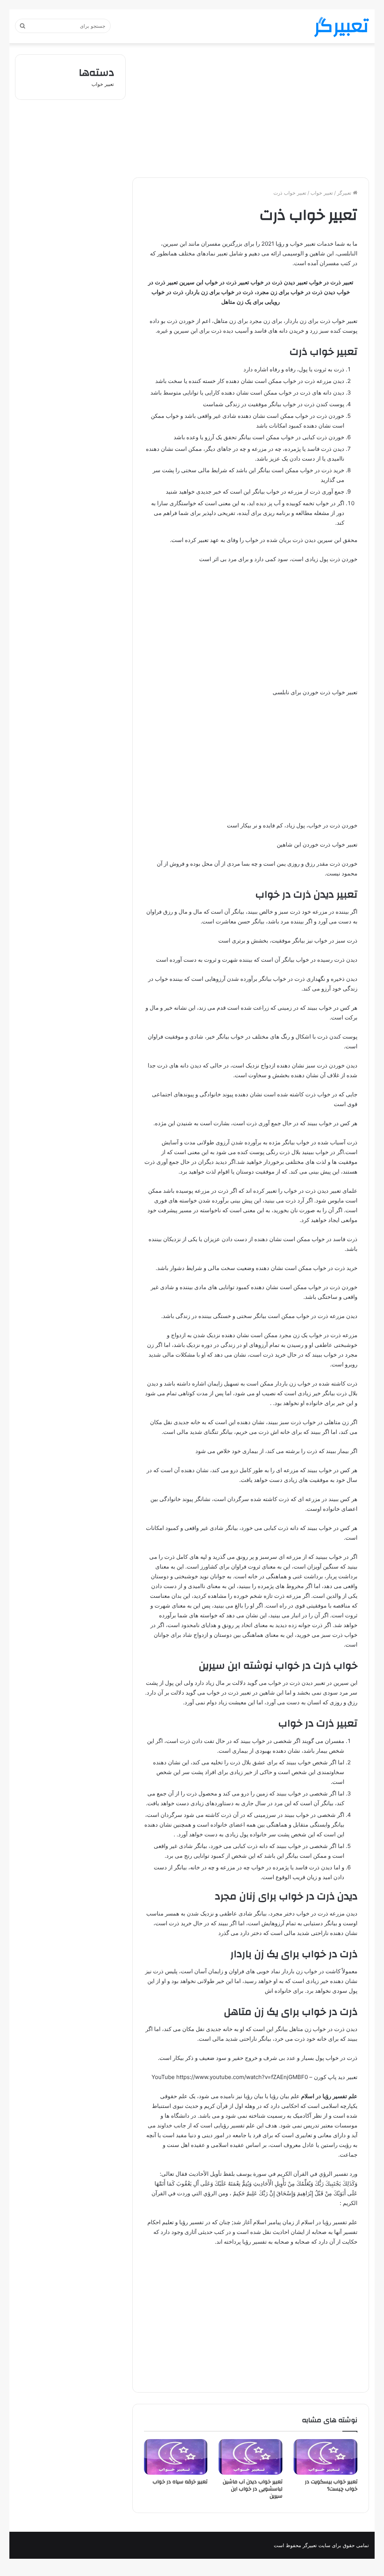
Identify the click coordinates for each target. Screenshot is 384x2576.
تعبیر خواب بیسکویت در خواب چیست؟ (331, 2485)
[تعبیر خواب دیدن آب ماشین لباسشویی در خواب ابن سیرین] (250, 2457)
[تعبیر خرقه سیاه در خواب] (176, 2457)
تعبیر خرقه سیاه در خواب (180, 2482)
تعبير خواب (322, 193)
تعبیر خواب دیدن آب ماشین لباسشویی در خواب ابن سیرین (253, 2489)
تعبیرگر (345, 193)
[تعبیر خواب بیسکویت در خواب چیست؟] (325, 2457)
